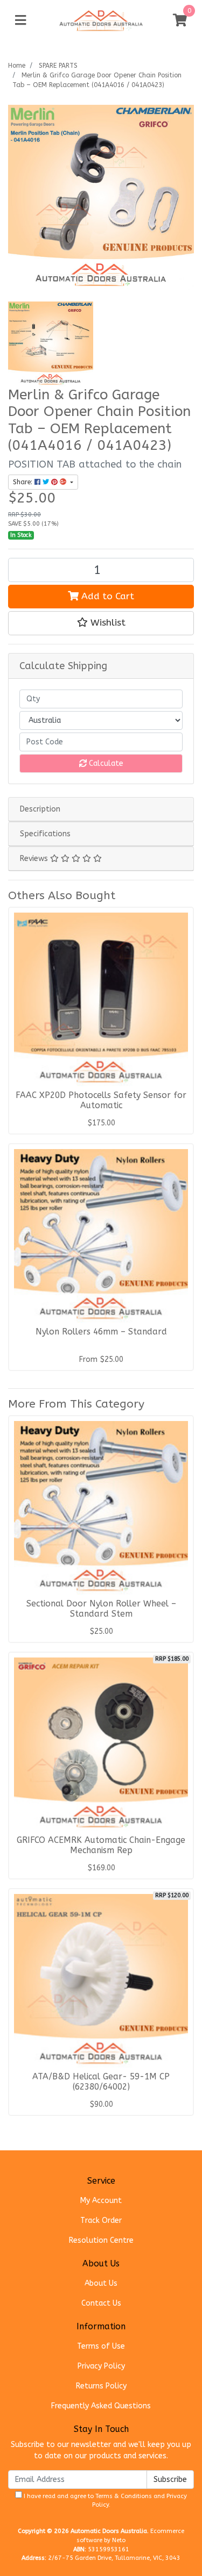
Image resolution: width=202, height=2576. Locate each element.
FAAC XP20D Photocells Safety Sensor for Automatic (101, 1100)
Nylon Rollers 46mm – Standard (101, 1332)
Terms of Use (101, 2346)
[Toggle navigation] (20, 21)
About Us (101, 2283)
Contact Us (101, 2303)
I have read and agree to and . (105, 2501)
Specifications (45, 834)
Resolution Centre (101, 2240)
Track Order (101, 2220)
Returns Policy (101, 2386)
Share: (24, 482)
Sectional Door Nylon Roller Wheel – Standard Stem (101, 1609)
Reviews (35, 859)
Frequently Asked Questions (101, 2406)
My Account (101, 2201)
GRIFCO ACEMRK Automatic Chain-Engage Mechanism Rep (101, 1845)
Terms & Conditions (124, 2496)
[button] (101, 623)
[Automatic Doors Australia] (101, 20)
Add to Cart (106, 596)
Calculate (105, 763)
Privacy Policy (101, 2366)
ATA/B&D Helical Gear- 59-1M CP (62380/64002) (101, 2082)
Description (40, 809)
